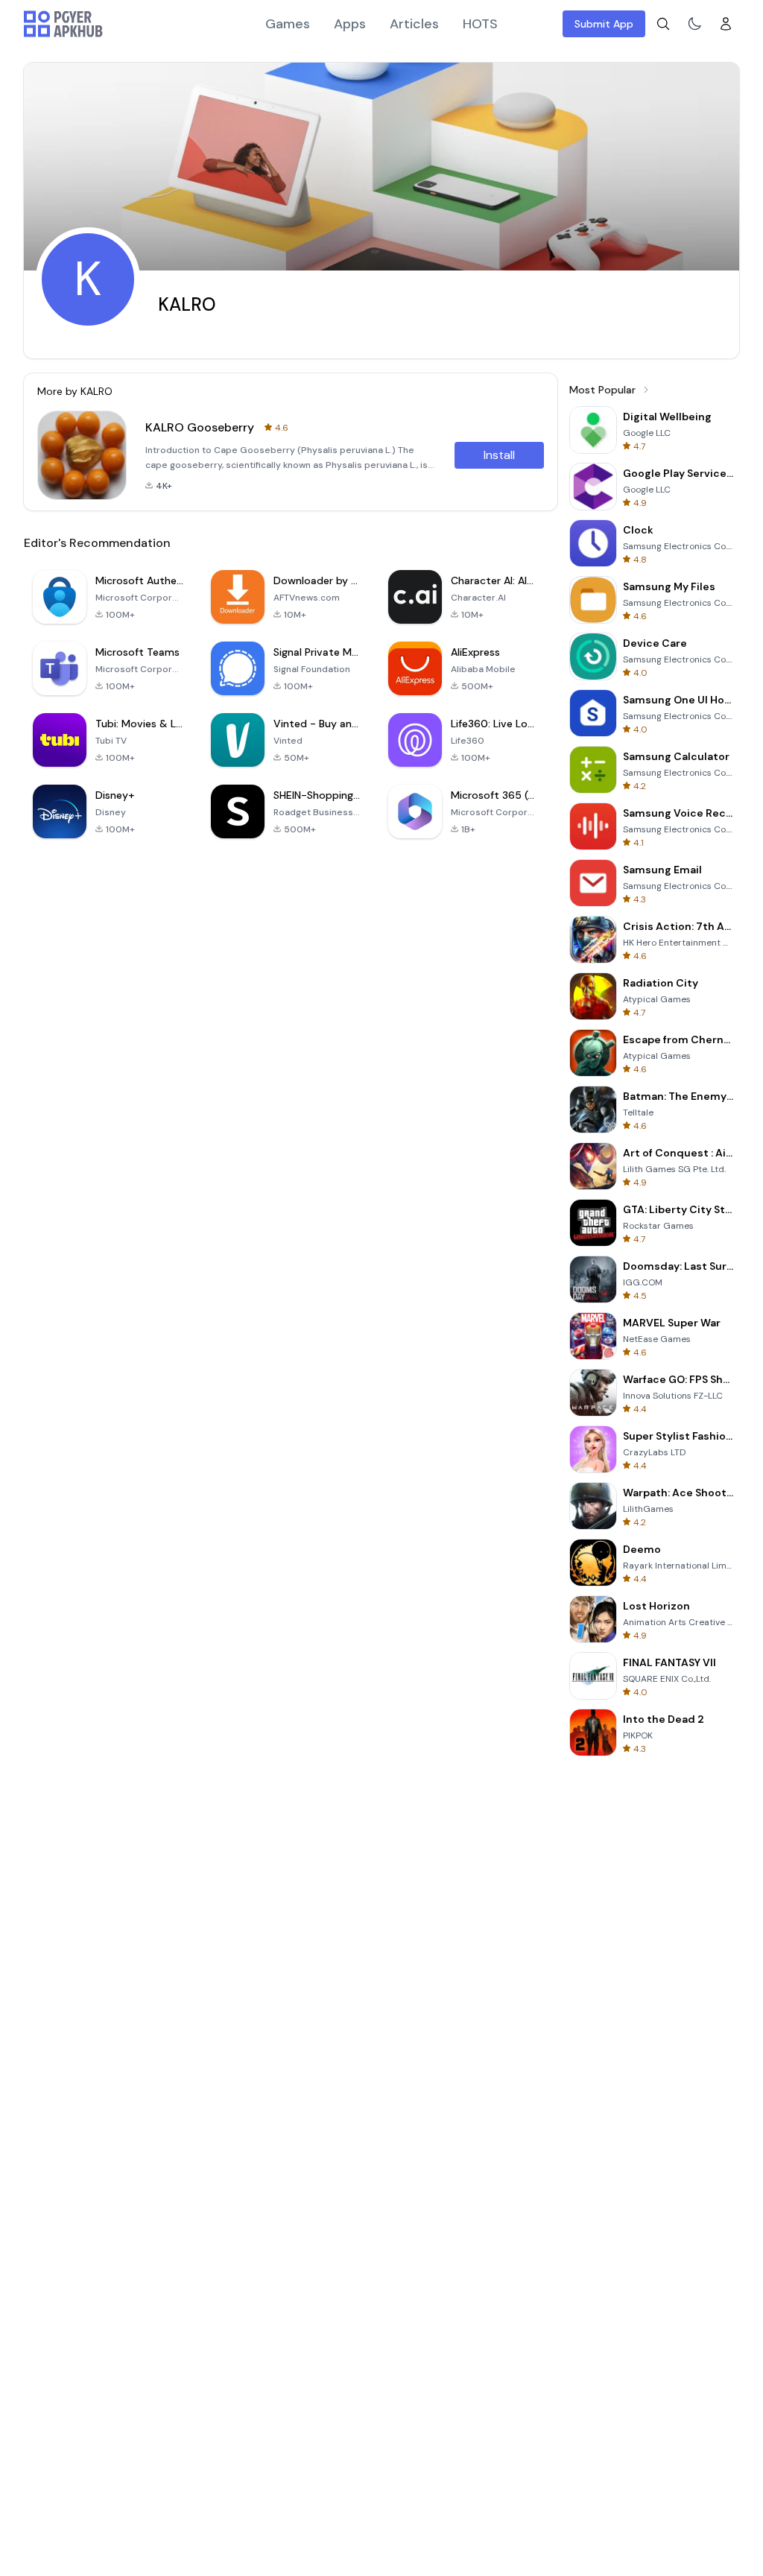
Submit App (604, 24)
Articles (414, 24)
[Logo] (63, 24)
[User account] (726, 24)
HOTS (480, 24)
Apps (350, 24)
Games (288, 24)
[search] (663, 24)
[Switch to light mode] (694, 24)
